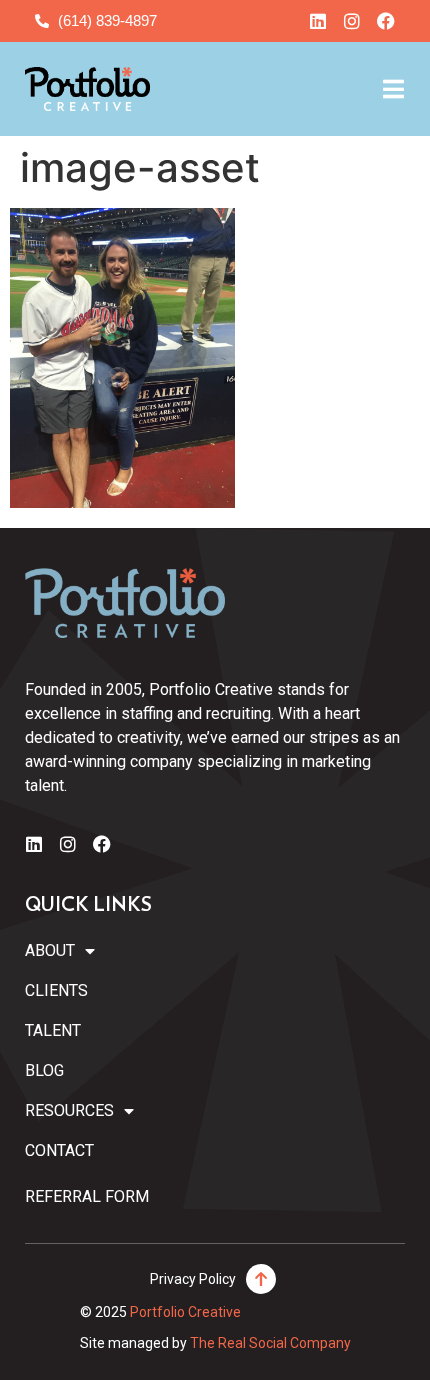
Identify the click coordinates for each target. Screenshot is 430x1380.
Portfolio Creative (185, 1312)
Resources (69, 1110)
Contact (59, 1150)
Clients (56, 990)
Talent (53, 1030)
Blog (44, 1070)
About (50, 950)
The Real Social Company (270, 1343)
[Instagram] (352, 21)
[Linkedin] (318, 21)
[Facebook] (386, 21)
